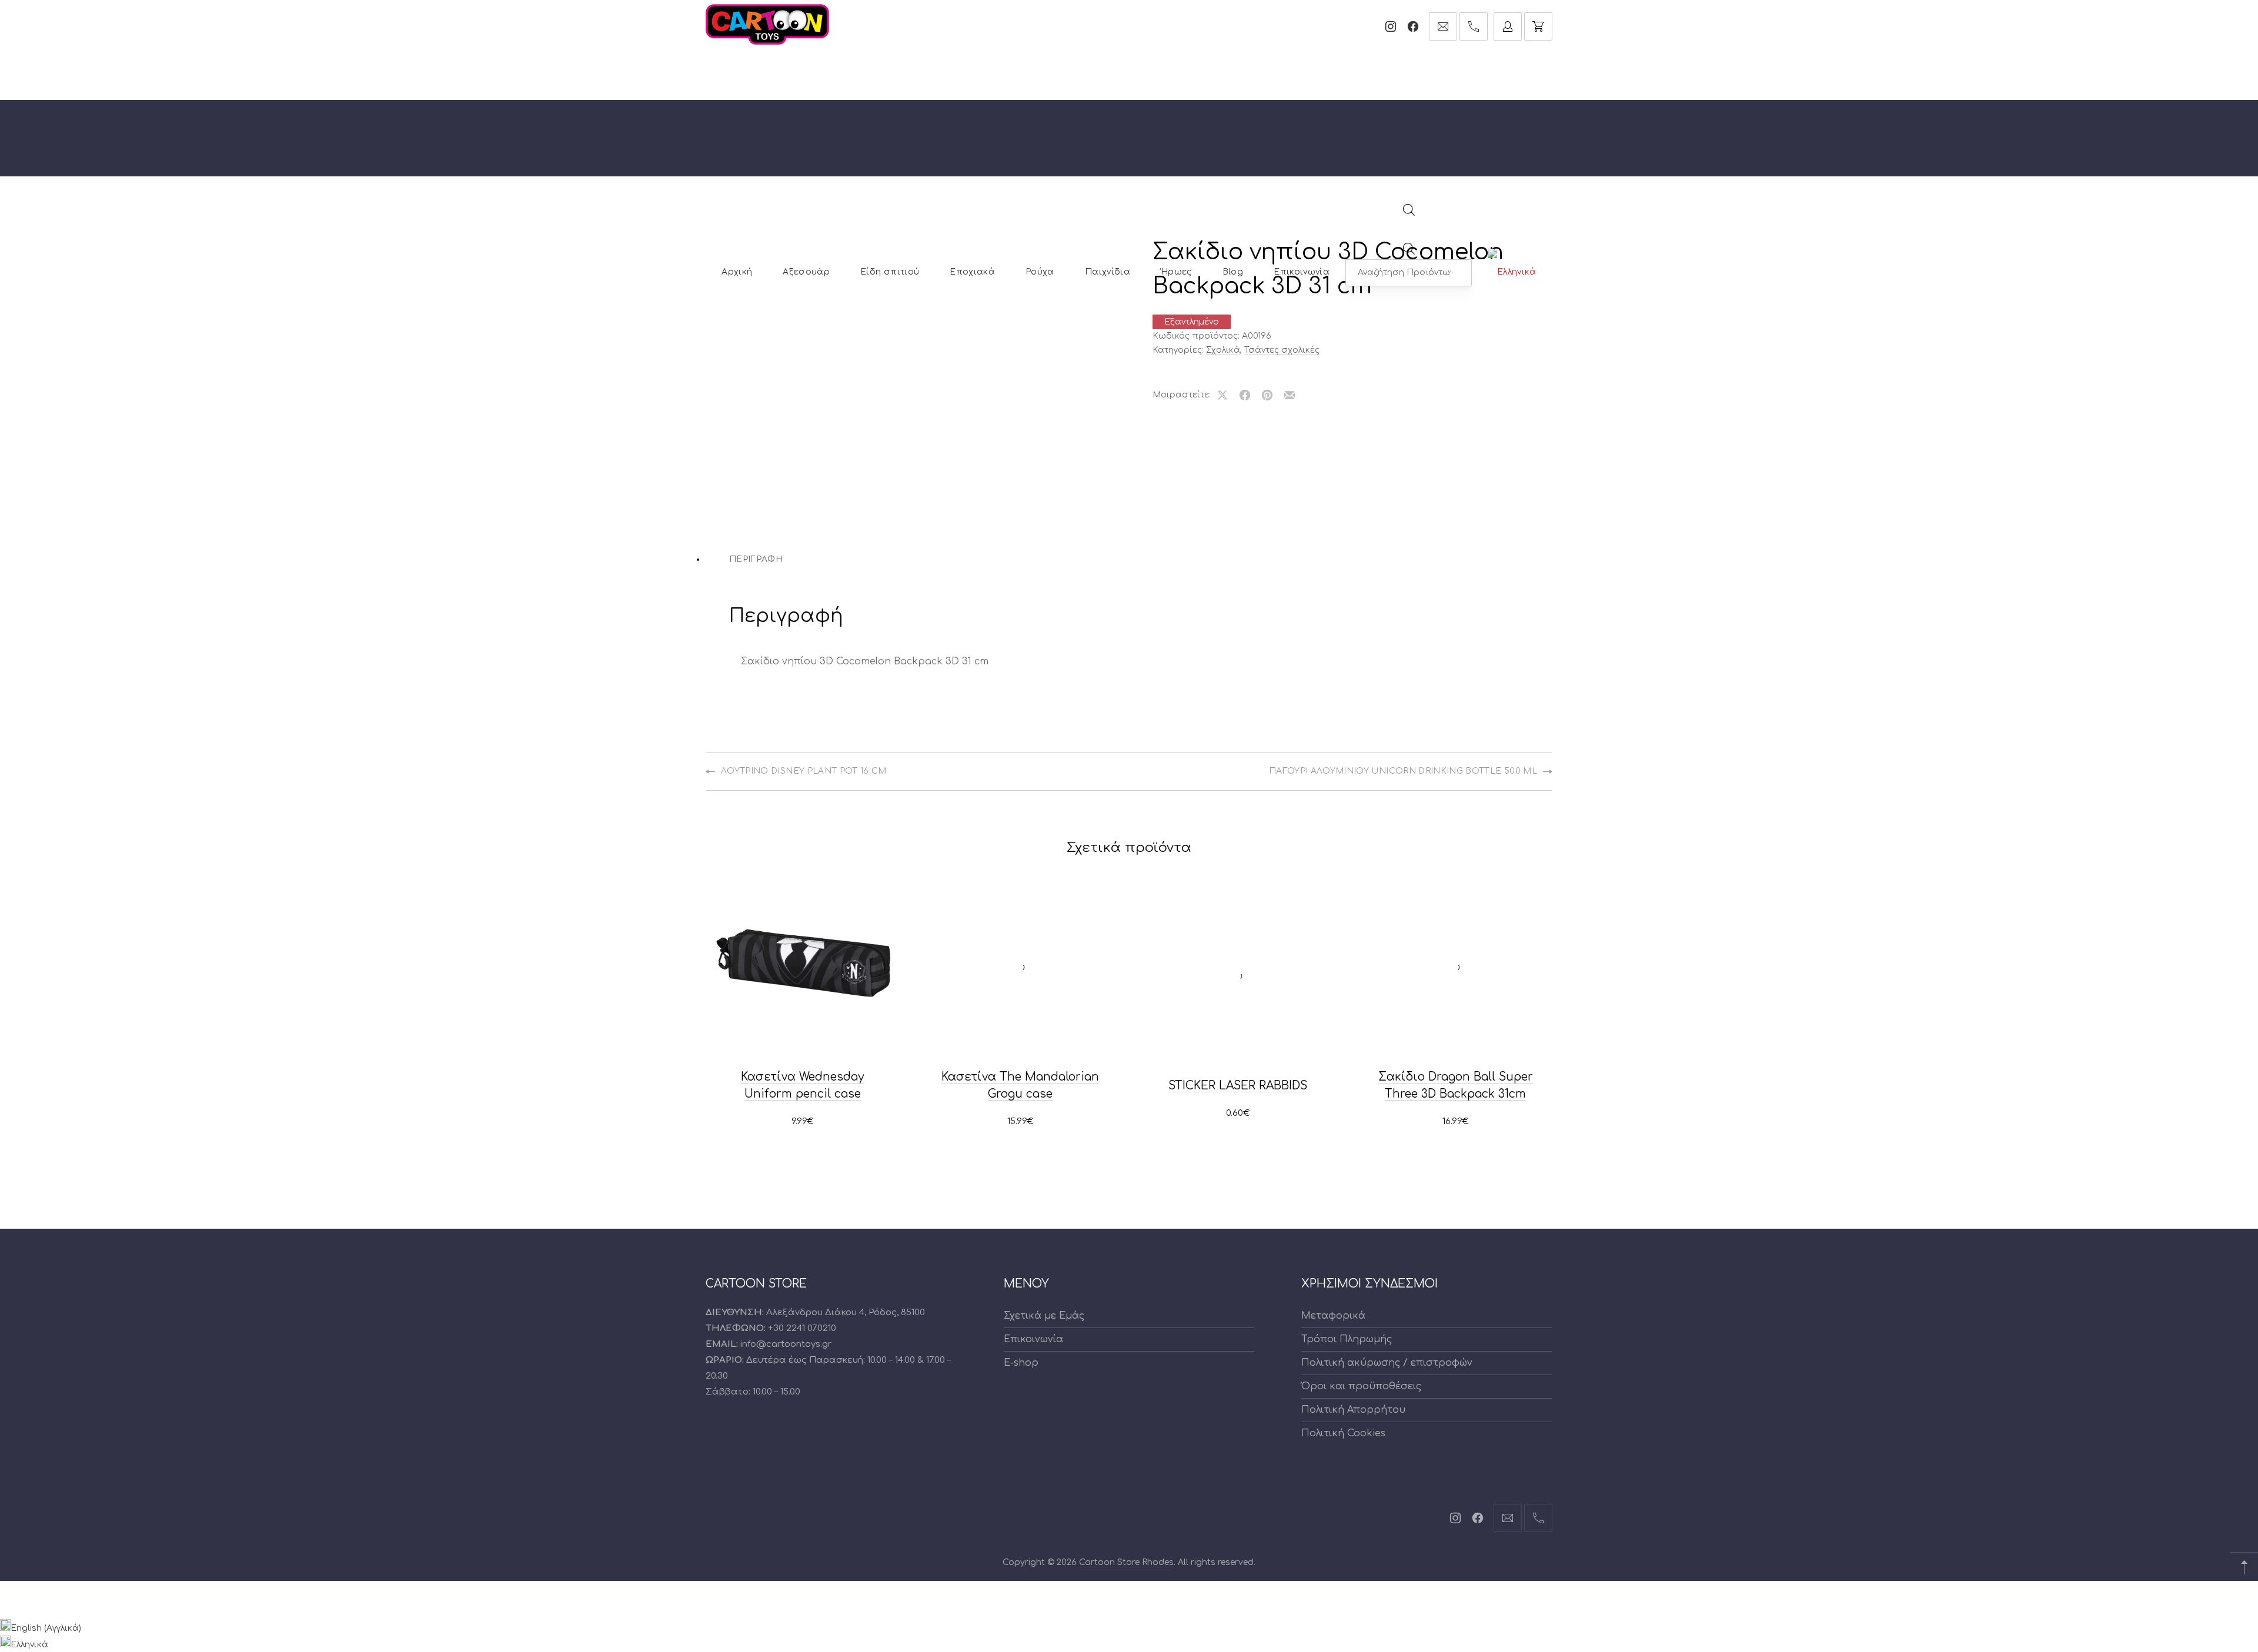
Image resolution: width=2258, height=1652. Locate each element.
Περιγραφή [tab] (756, 559)
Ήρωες (1176, 272)
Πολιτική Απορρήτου (1353, 1410)
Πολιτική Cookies (1343, 1433)
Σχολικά (1223, 350)
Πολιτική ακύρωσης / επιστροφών (1387, 1363)
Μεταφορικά (1333, 1316)
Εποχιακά (972, 272)
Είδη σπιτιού (890, 272)
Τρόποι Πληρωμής (1347, 1339)
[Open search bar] (1409, 213)
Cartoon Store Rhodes (1126, 1562)
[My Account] (1508, 26)
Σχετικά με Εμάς (1044, 1316)
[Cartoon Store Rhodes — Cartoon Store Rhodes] (767, 24)
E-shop (1021, 1363)
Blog (1233, 272)
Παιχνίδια (1108, 272)
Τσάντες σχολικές (1282, 350)
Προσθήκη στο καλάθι (803, 1122)
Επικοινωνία (1302, 272)
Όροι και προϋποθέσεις (1361, 1386)
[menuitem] (1512, 272)
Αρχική (737, 272)
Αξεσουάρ (806, 272)
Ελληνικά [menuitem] (29, 1645)
